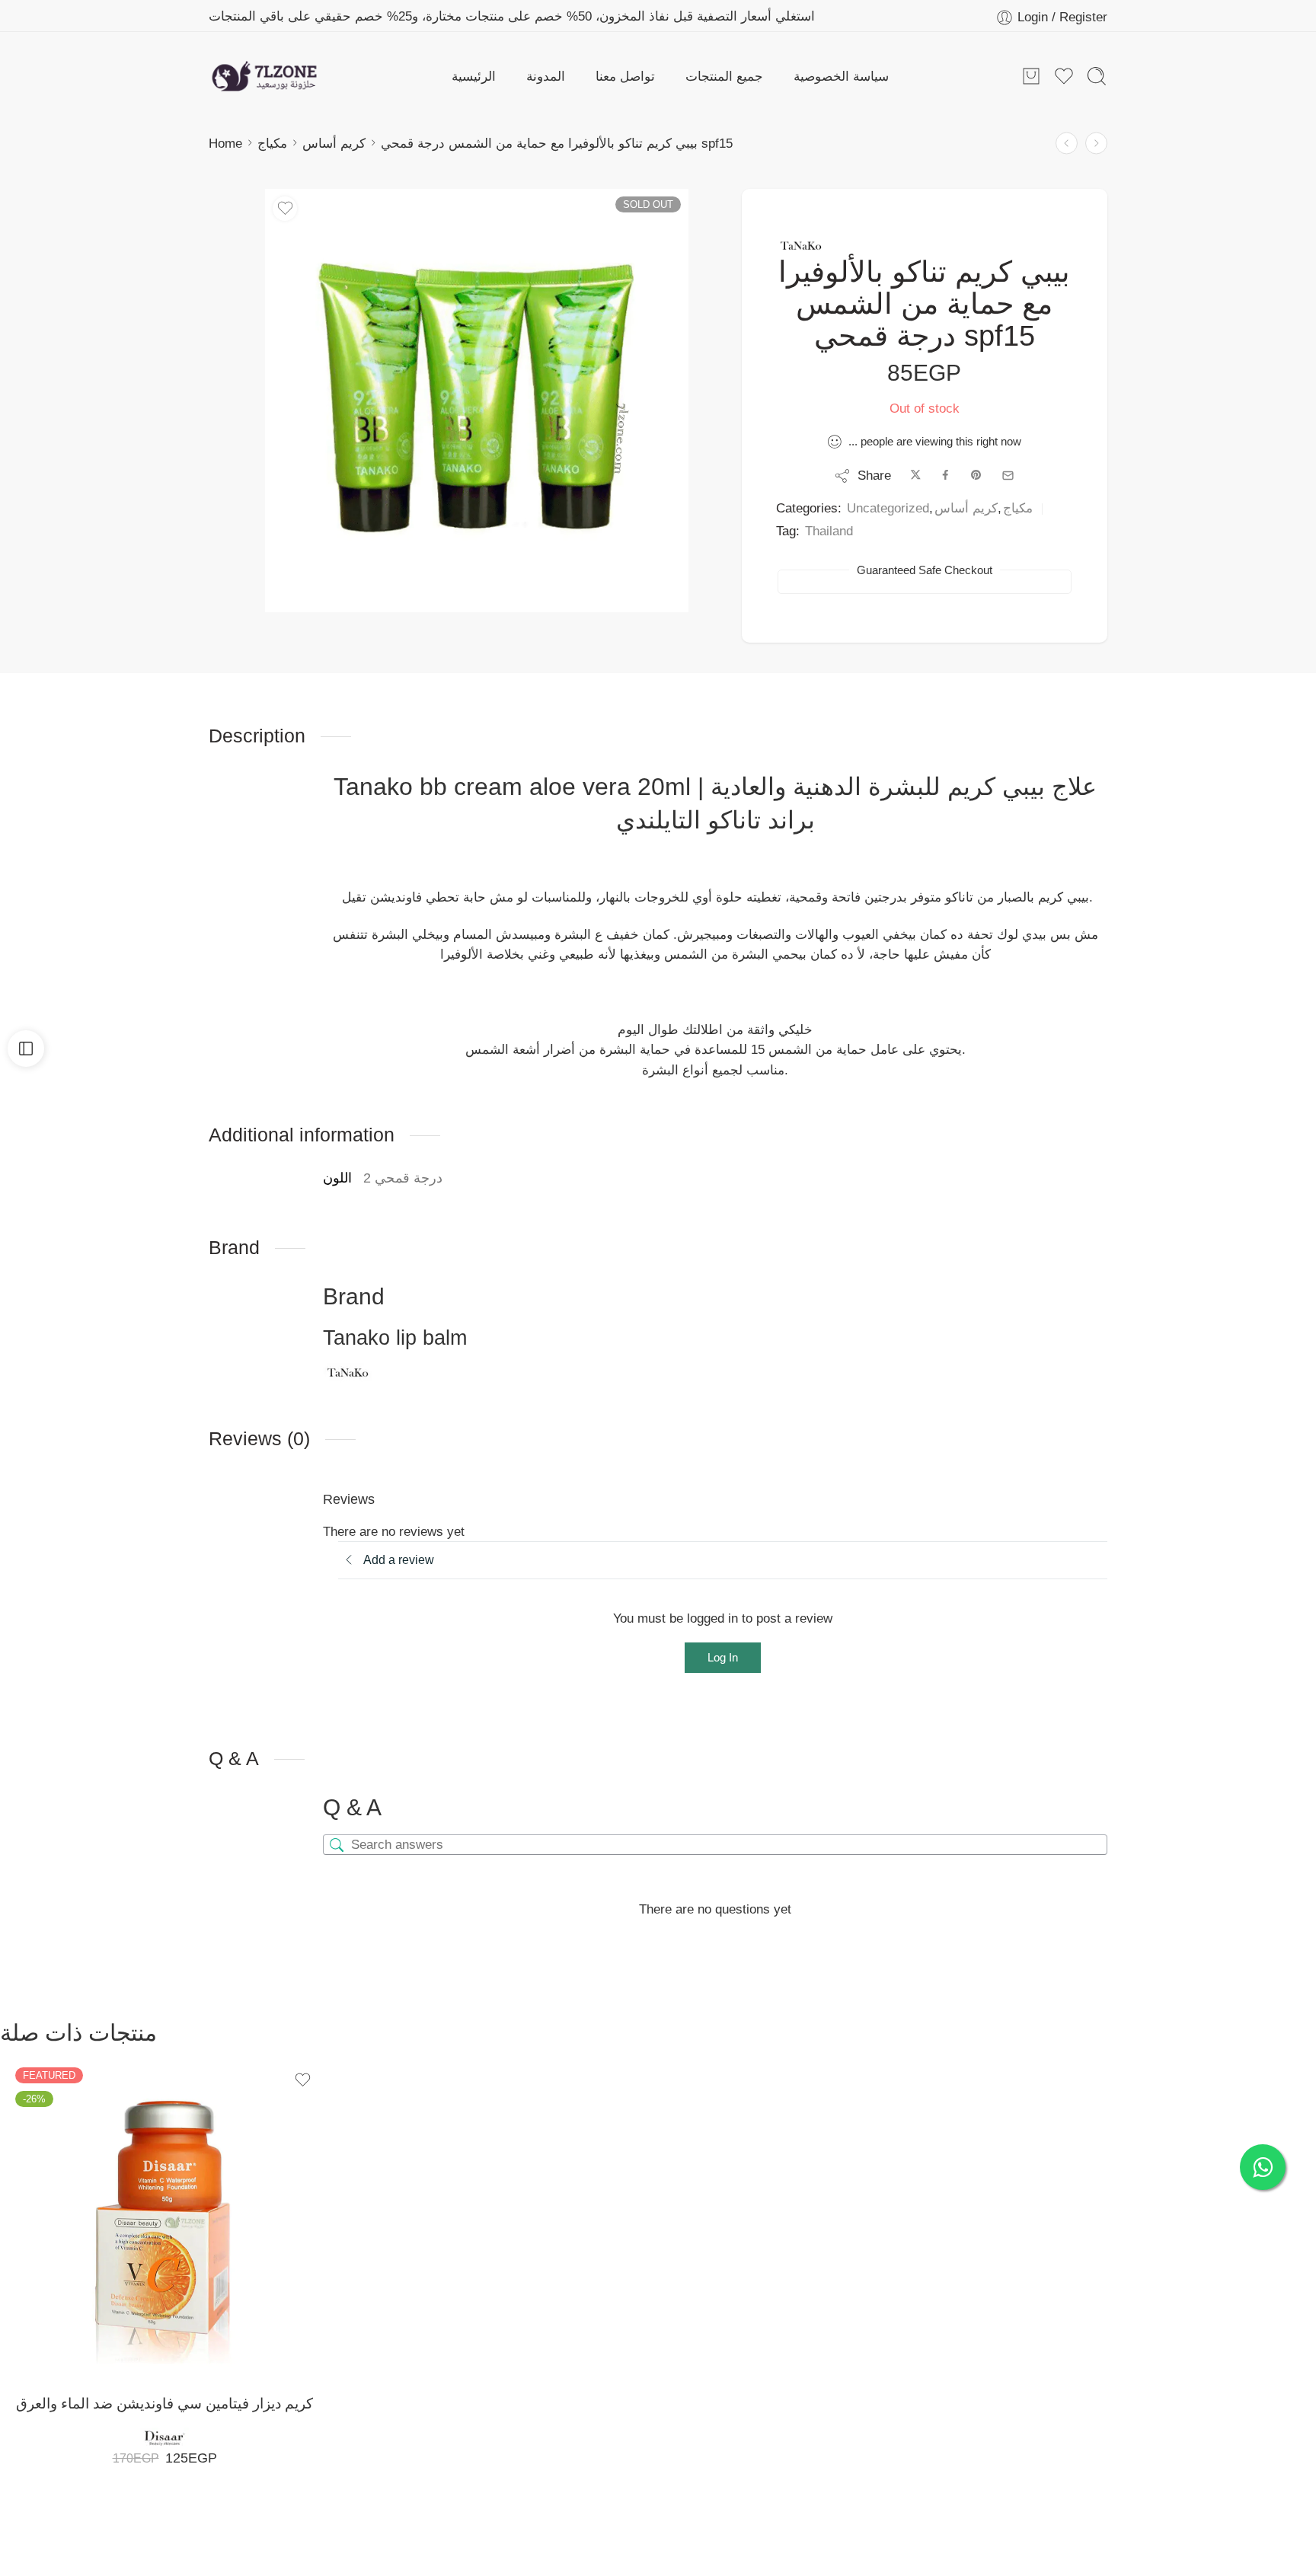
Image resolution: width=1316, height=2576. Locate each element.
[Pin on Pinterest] (976, 476)
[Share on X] (916, 476)
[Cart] (1031, 76)
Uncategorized (888, 508)
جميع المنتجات (724, 76)
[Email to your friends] (1008, 476)
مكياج (272, 143)
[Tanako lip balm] (800, 246)
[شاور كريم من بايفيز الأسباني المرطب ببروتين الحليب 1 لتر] (1067, 144)
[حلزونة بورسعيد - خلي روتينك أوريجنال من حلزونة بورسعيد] (264, 76)
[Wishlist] (285, 209)
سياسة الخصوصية (841, 76)
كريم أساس (334, 143)
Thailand (829, 531)
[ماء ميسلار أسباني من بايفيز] (1096, 144)
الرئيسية (474, 76)
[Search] (1097, 76)
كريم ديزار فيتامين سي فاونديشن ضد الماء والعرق (164, 2404)
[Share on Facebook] (945, 476)
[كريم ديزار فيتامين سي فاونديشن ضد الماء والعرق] (164, 2217)
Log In (723, 1657)
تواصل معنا (625, 76)
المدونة (546, 76)
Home (225, 143)
